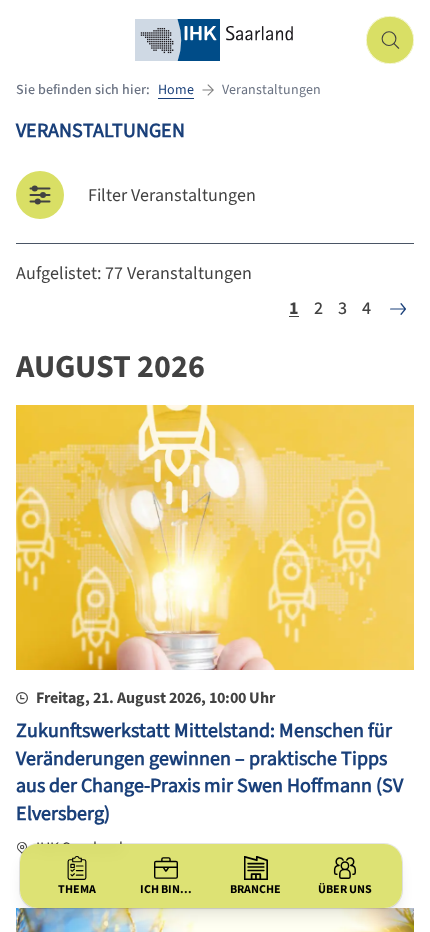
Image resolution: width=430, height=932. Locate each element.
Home (176, 90)
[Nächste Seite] (398, 309)
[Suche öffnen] (390, 40)
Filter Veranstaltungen (172, 195)
